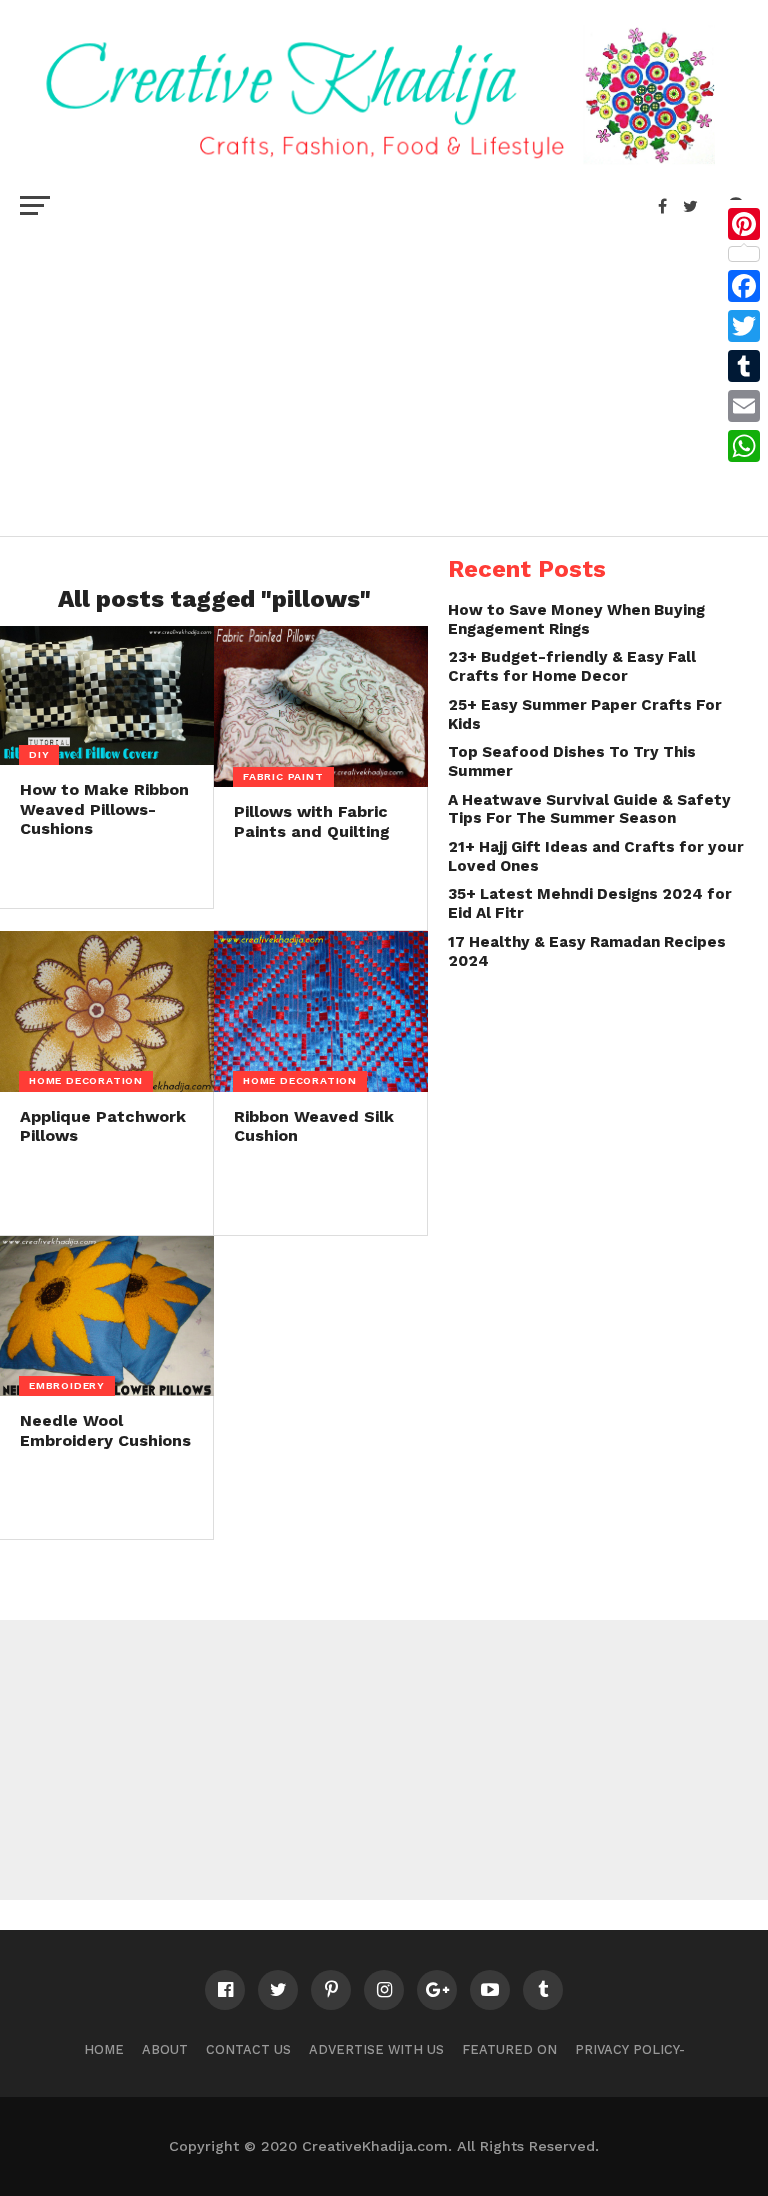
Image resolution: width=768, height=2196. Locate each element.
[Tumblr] (744, 366)
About (165, 2049)
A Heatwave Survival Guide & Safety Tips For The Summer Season (589, 809)
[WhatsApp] (744, 446)
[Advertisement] (384, 376)
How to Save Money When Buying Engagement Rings (576, 619)
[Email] (744, 406)
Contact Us (248, 2049)
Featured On (509, 2049)
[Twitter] (744, 326)
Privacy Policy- (630, 2049)
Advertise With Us (376, 2049)
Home (104, 2049)
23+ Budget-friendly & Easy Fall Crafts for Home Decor (572, 666)
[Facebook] (744, 286)
